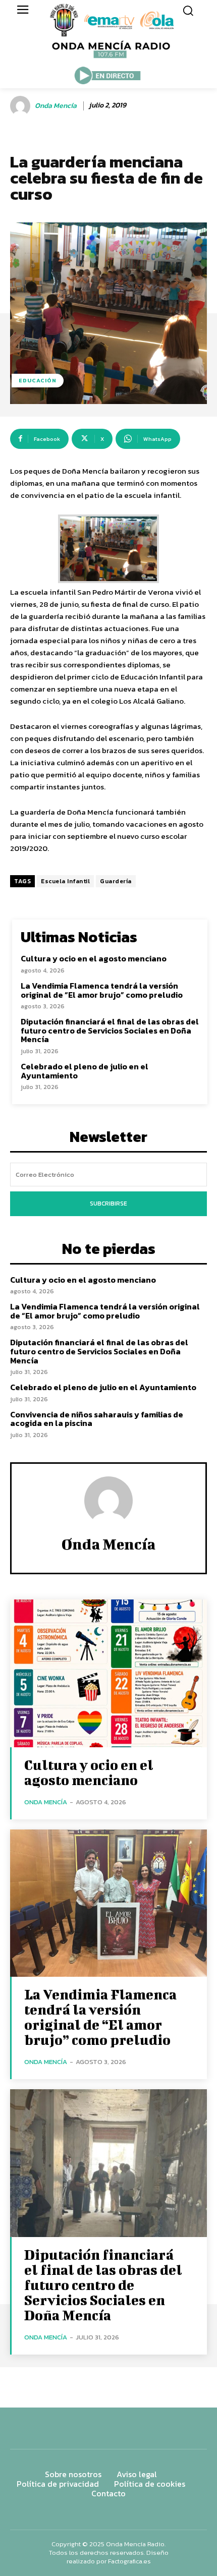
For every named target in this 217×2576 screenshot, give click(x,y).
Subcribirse (108, 1204)
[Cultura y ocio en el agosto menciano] (108, 1673)
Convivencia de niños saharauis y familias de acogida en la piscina (97, 1419)
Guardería (116, 881)
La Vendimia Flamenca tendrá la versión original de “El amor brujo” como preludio (102, 990)
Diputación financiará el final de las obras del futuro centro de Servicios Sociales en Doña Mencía (110, 1030)
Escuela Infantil (65, 881)
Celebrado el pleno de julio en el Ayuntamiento (85, 1071)
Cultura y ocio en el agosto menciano (94, 958)
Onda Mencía (56, 106)
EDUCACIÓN (38, 380)
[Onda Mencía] (22, 106)
